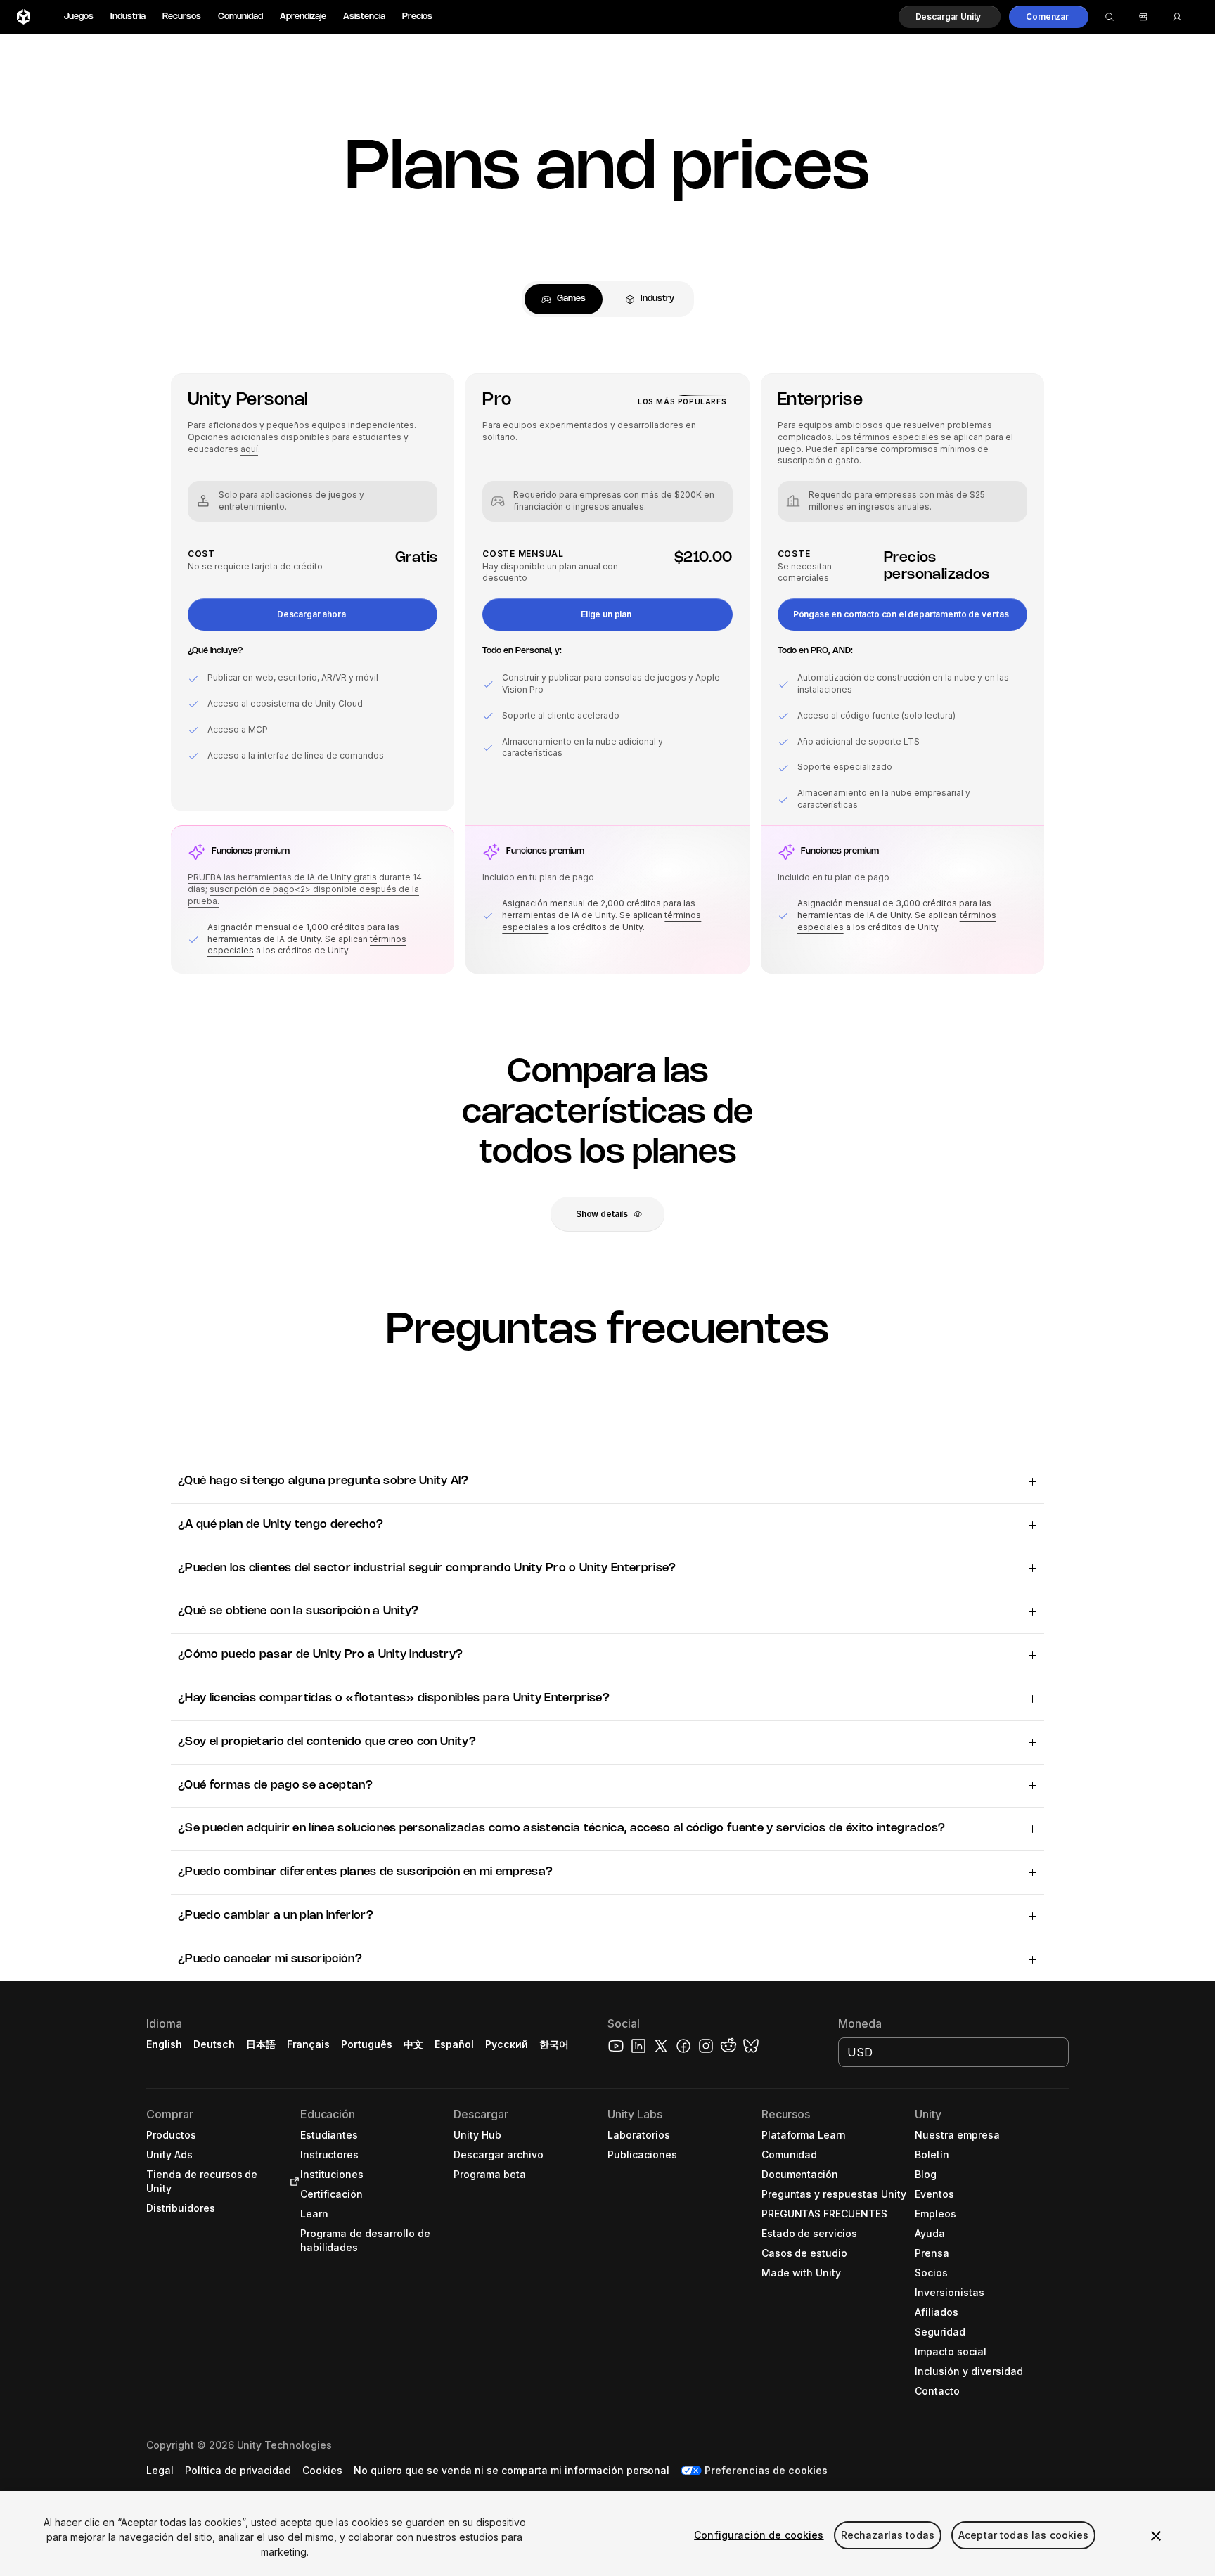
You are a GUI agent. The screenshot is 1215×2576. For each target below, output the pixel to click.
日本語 (261, 2044)
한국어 (554, 2044)
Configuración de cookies (759, 2535)
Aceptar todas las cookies (1024, 2535)
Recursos (182, 17)
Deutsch (214, 2044)
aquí (249, 449)
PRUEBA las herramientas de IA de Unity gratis (282, 877)
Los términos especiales (887, 437)
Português (367, 2044)
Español (454, 2044)
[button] (950, 17)
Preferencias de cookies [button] (766, 2470)
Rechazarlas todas (888, 2535)
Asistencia (364, 17)
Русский (507, 2044)
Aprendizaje (303, 17)
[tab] (564, 299)
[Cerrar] (1156, 2536)
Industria (128, 17)
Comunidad (240, 17)
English (164, 2044)
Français (309, 2044)
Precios (417, 17)
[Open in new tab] (292, 2182)
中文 (413, 2044)
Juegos (79, 17)
